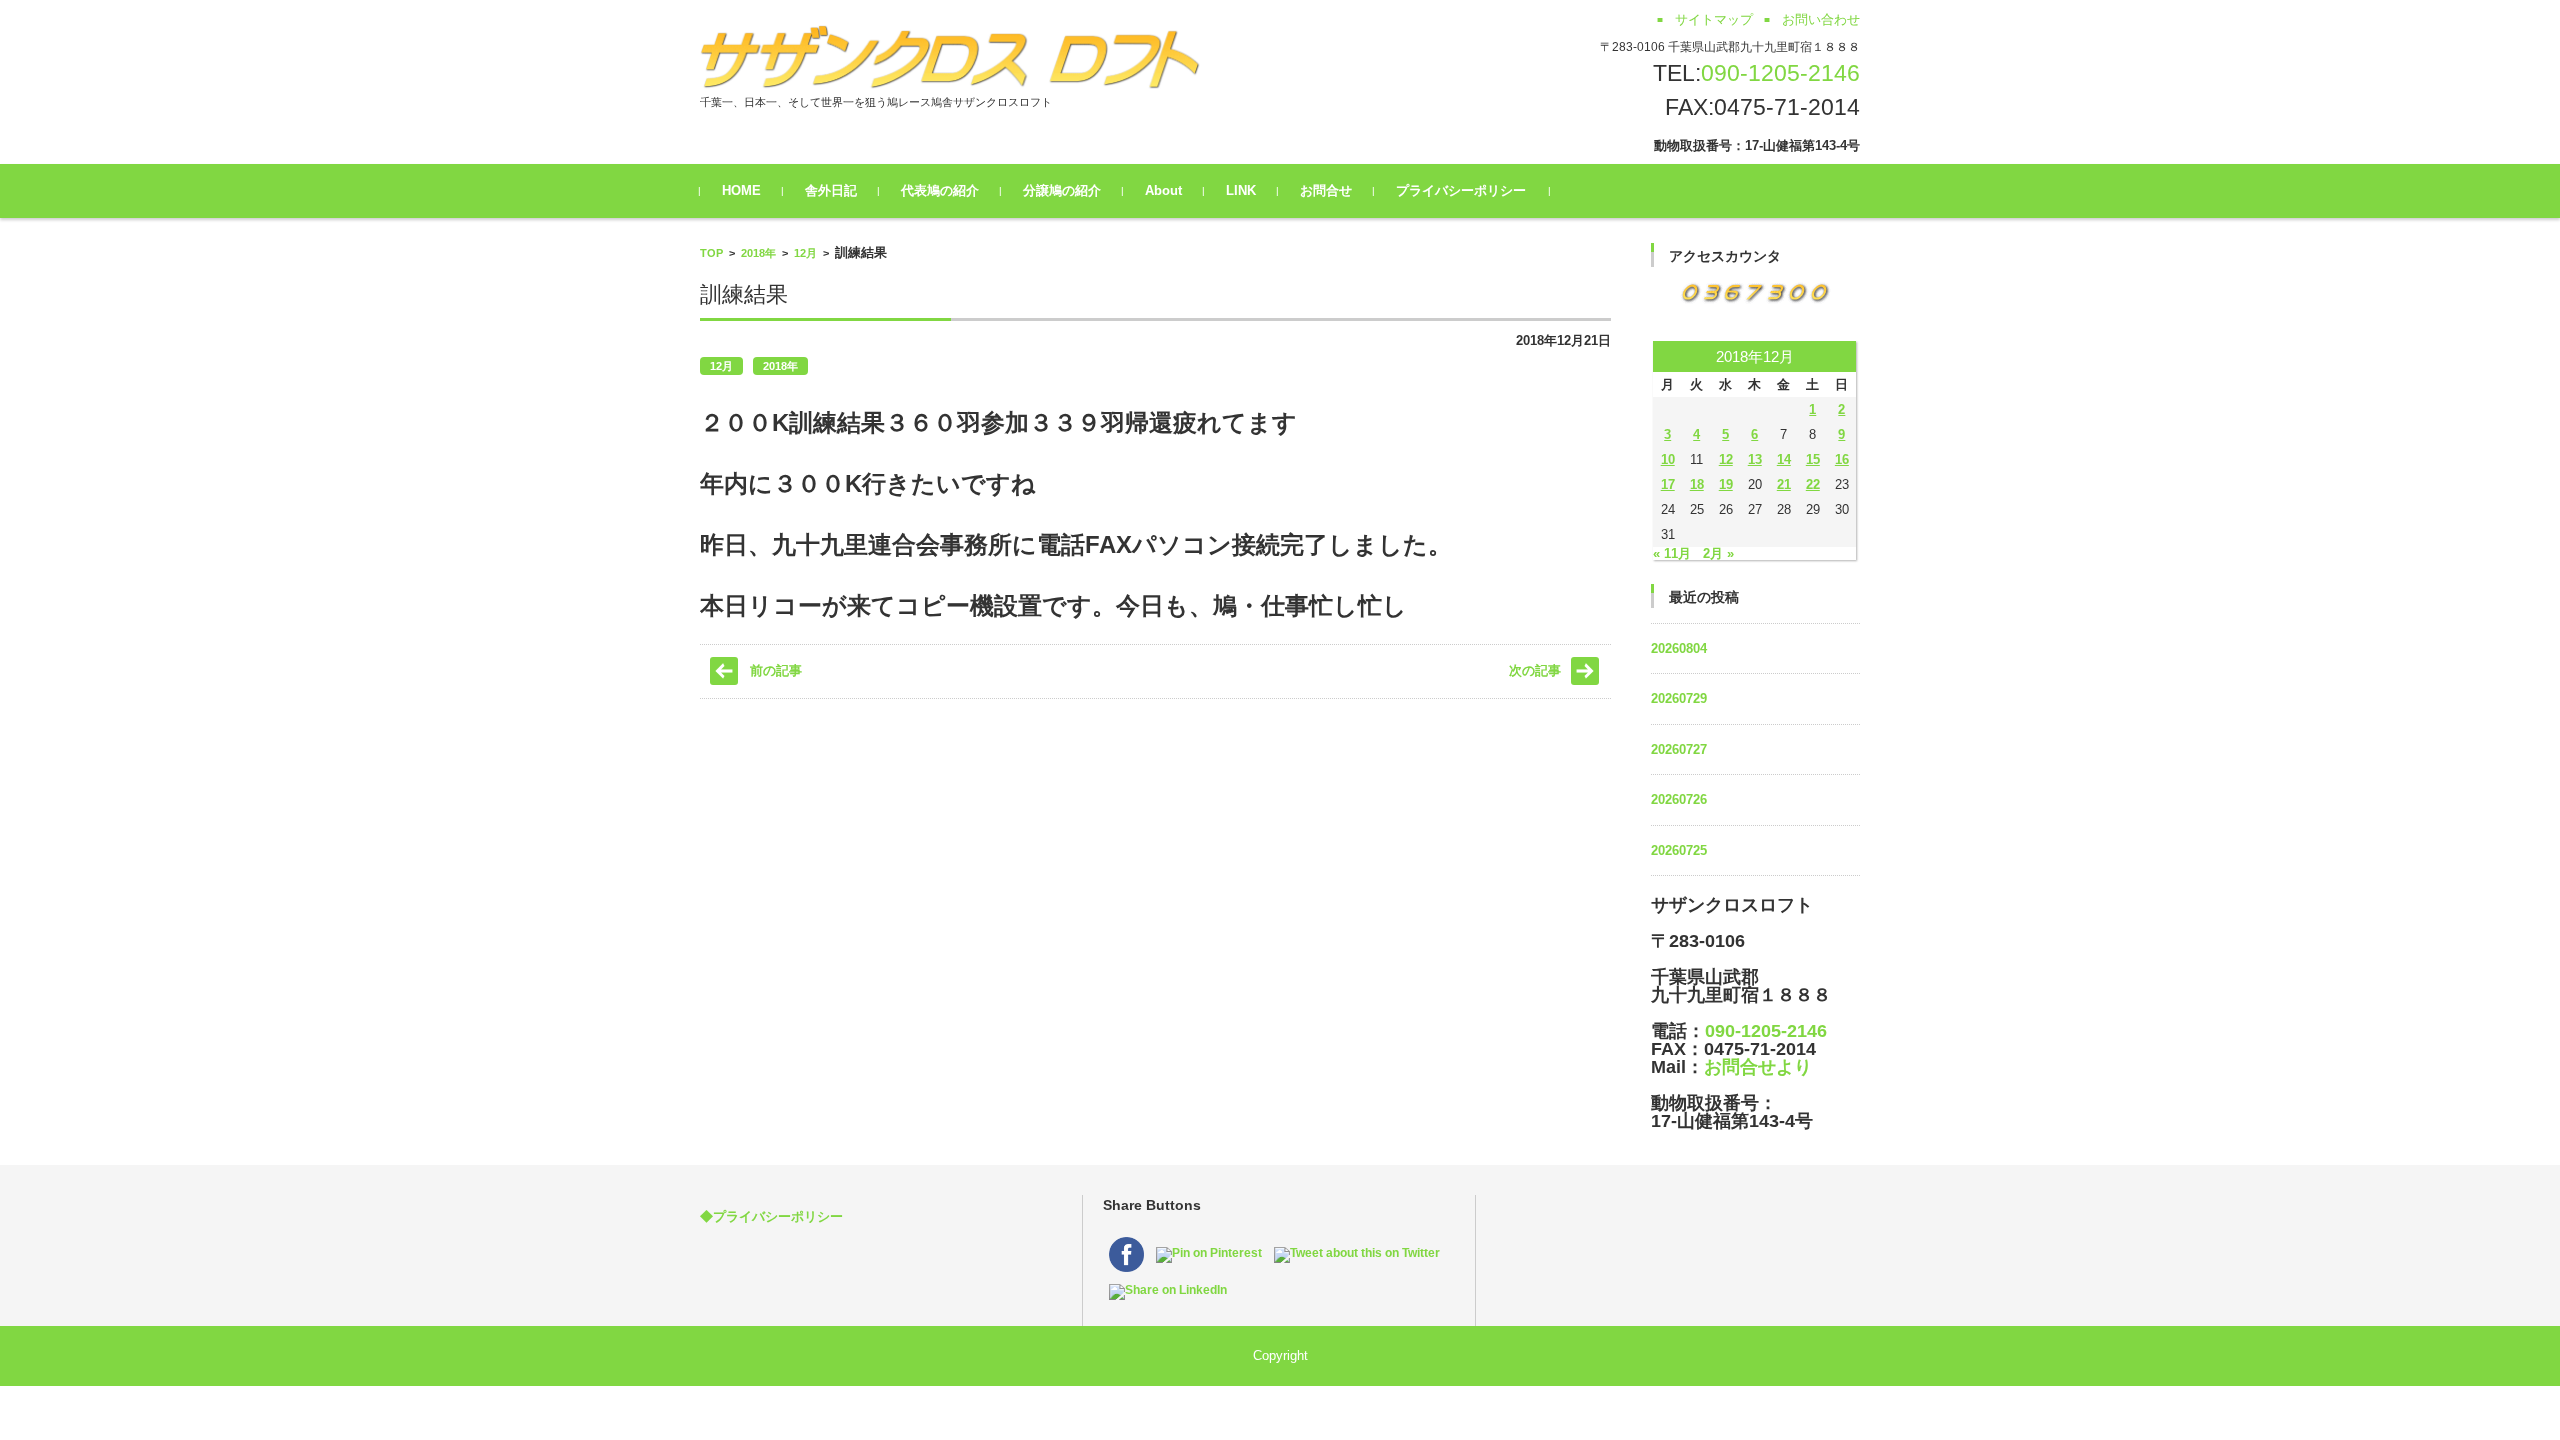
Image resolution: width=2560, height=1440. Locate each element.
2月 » (1718, 553)
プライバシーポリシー (1461, 190)
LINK (1241, 190)
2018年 (758, 253)
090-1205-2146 (1780, 73)
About (1163, 190)
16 (1842, 459)
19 (1726, 484)
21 (1784, 484)
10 (1668, 459)
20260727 (1679, 749)
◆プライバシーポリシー (771, 1216)
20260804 (1679, 648)
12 (1726, 459)
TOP (711, 253)
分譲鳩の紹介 (1062, 190)
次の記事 (1535, 670)
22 (1813, 484)
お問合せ (1326, 190)
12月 (805, 253)
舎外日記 (831, 190)
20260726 (1679, 799)
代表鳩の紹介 (940, 190)
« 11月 (1672, 553)
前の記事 (776, 670)
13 (1755, 459)
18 (1697, 484)
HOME (741, 190)
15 (1813, 459)
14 (1784, 459)
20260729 (1679, 698)
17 (1668, 484)
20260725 (1679, 850)
